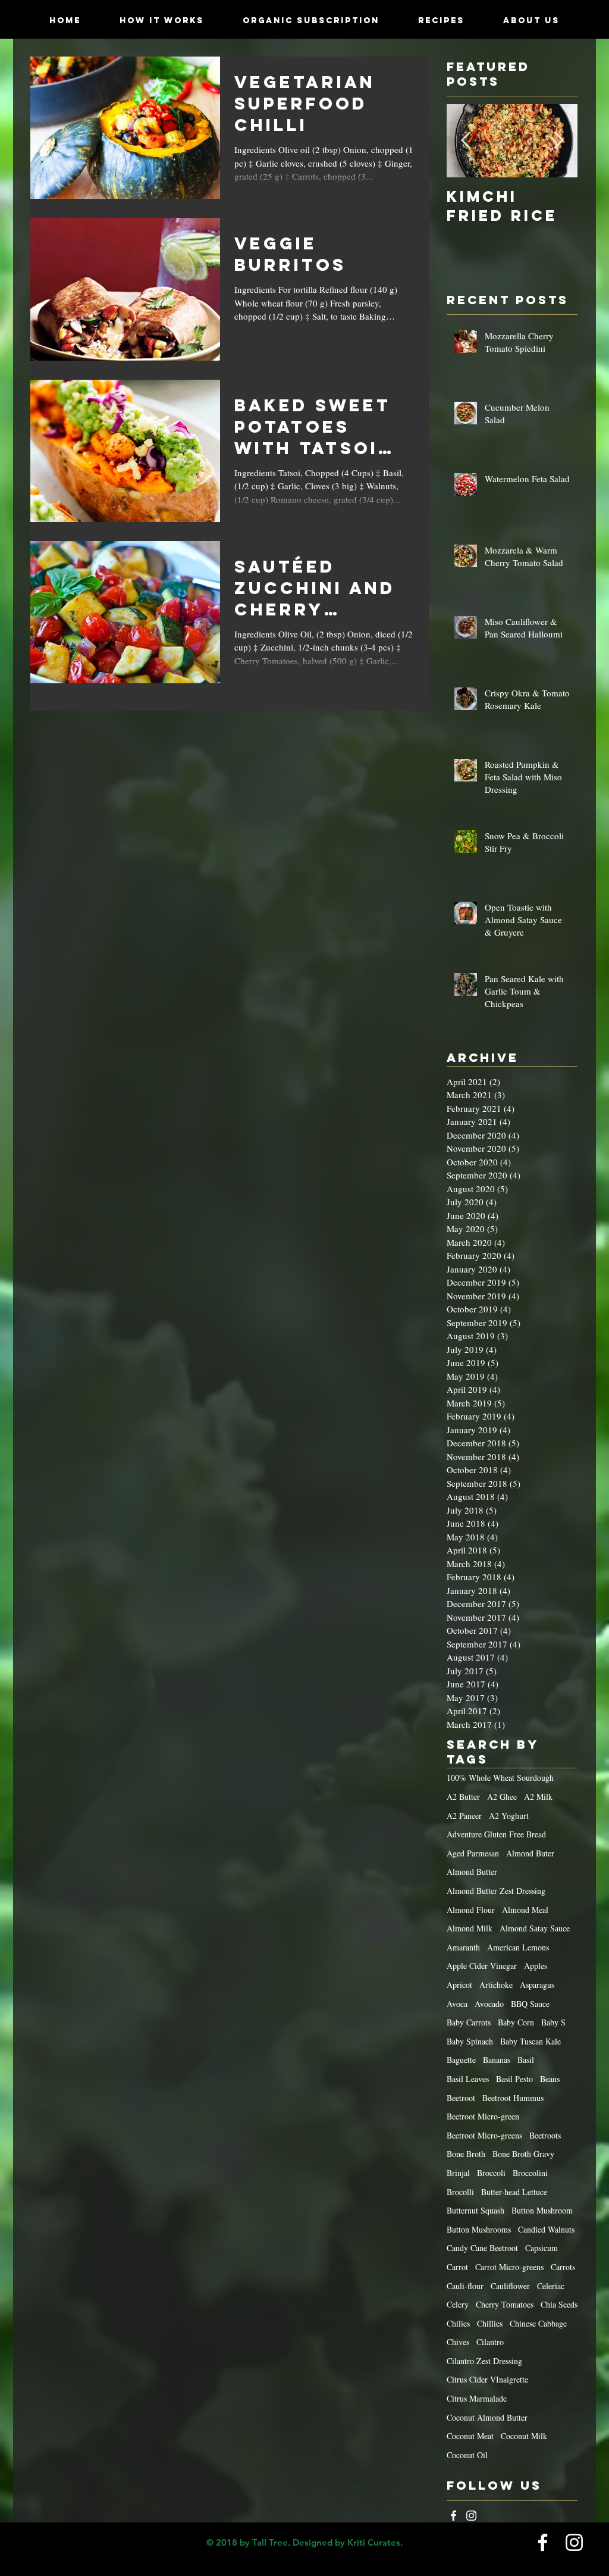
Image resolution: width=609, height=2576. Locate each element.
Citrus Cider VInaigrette (487, 2379)
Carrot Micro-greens (509, 2267)
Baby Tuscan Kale (530, 2041)
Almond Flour (471, 1910)
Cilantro (490, 2342)
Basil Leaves (468, 2079)
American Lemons (518, 1947)
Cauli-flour (465, 2286)
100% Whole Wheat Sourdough (500, 1778)
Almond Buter (530, 1853)
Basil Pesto (514, 2079)
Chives (458, 2342)
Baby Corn (516, 2022)
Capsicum (541, 2248)
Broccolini (530, 2173)
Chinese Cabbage (538, 2323)
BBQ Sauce (530, 2004)
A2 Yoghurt (509, 1816)
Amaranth (463, 1947)
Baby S (553, 2022)
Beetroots (545, 2135)
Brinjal (458, 2173)
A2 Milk (538, 1797)
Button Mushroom (542, 2210)
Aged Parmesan (473, 1853)
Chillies (490, 2323)
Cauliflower (510, 2286)
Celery (458, 2304)
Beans (550, 2079)
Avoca (457, 2004)
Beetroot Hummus (513, 2098)
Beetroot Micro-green (483, 2116)
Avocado (489, 2004)
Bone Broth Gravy (523, 2154)
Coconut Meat (470, 2436)
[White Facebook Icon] (453, 2516)
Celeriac (551, 2286)
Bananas (497, 2060)
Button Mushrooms (479, 2229)
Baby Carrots (469, 2022)
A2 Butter (463, 1797)
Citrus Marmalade (477, 2398)
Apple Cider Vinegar (482, 1966)
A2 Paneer (464, 1816)
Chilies (458, 2323)
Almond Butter (472, 1872)
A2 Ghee (502, 1797)
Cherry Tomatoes (505, 2304)
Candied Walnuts (546, 2229)
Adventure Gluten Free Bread (496, 1834)
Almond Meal (525, 1910)
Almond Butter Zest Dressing (496, 1891)
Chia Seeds (559, 2304)
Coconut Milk (524, 2436)
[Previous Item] (466, 141)
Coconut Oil (467, 2455)
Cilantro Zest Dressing (484, 2361)
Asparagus (537, 1985)
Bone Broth (466, 2154)
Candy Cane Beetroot (482, 2248)
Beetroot (461, 2098)
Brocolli (460, 2192)
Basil (526, 2060)
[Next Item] (558, 141)
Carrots (563, 2267)
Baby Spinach (470, 2041)
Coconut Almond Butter (487, 2417)
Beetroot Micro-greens (484, 2135)
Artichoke (496, 1985)
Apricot (459, 1985)
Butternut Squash (475, 2210)
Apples (536, 1966)
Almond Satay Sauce (535, 1928)
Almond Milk (470, 1928)
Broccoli (491, 2173)
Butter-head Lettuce (514, 2192)
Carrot (457, 2267)
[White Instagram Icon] (471, 2516)
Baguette (461, 2060)
